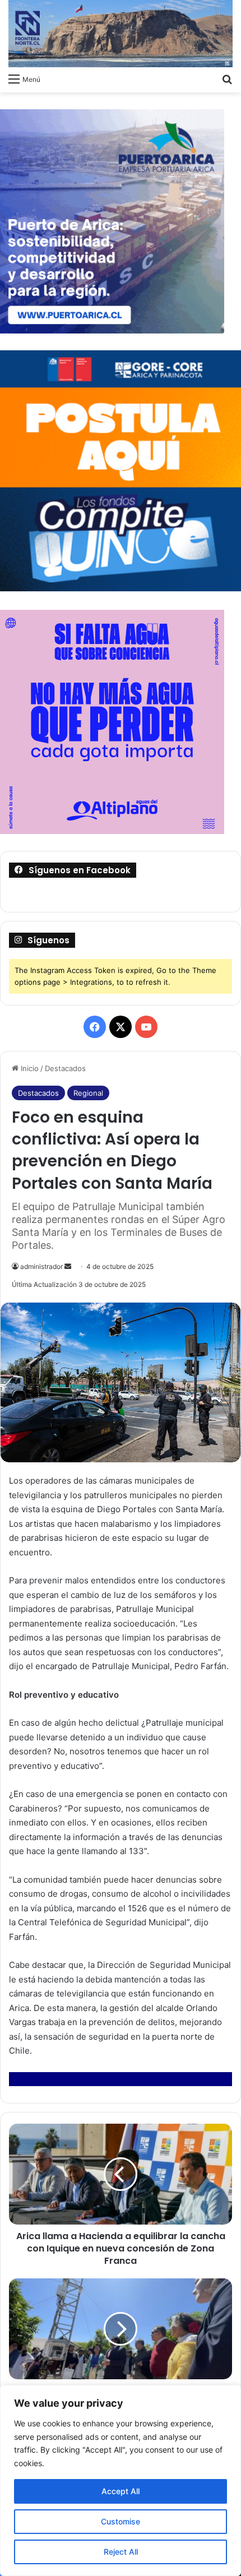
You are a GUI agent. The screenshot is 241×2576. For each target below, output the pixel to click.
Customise (121, 2521)
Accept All (121, 2491)
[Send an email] (68, 1266)
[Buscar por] (227, 78)
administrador (41, 1266)
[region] (121, 2480)
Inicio (29, 1068)
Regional (88, 1093)
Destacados (65, 1068)
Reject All (121, 2552)
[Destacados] (121, 34)
